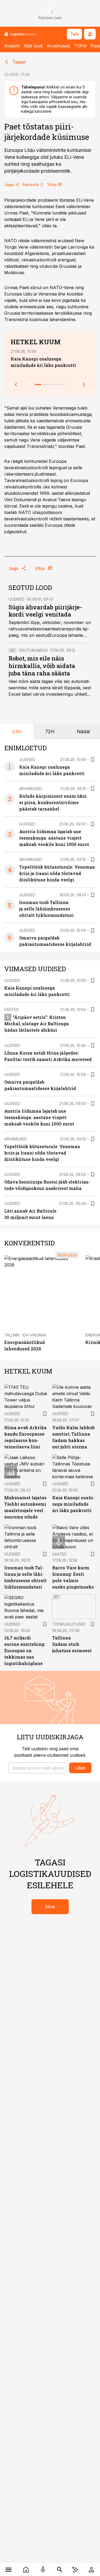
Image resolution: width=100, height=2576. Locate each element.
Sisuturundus (33, 650)
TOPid (80, 46)
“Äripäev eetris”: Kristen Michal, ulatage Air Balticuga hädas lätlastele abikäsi (37, 1024)
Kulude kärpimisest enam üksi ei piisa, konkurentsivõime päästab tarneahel (53, 802)
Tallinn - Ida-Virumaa (25, 1335)
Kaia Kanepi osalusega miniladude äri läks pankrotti (73, 1504)
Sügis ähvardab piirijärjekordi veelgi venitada (45, 611)
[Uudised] (26, 2570)
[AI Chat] (75, 2570)
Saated (11, 1009)
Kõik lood (33, 46)
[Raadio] (43, 2570)
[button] (38, 1768)
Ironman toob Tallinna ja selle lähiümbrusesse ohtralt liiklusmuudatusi (46, 909)
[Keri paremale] (84, 384)
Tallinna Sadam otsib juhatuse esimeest (72, 1644)
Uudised (17, 599)
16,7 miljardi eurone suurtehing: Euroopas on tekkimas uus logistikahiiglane (25, 1650)
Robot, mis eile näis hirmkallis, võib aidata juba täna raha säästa (42, 666)
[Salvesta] (93, 760)
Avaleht (12, 46)
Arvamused (58, 46)
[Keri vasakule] (16, 384)
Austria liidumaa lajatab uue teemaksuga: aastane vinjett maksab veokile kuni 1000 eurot (54, 838)
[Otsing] (60, 2570)
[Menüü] (9, 2570)
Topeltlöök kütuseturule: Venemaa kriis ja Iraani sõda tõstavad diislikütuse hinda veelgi (57, 873)
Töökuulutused (69, 1624)
